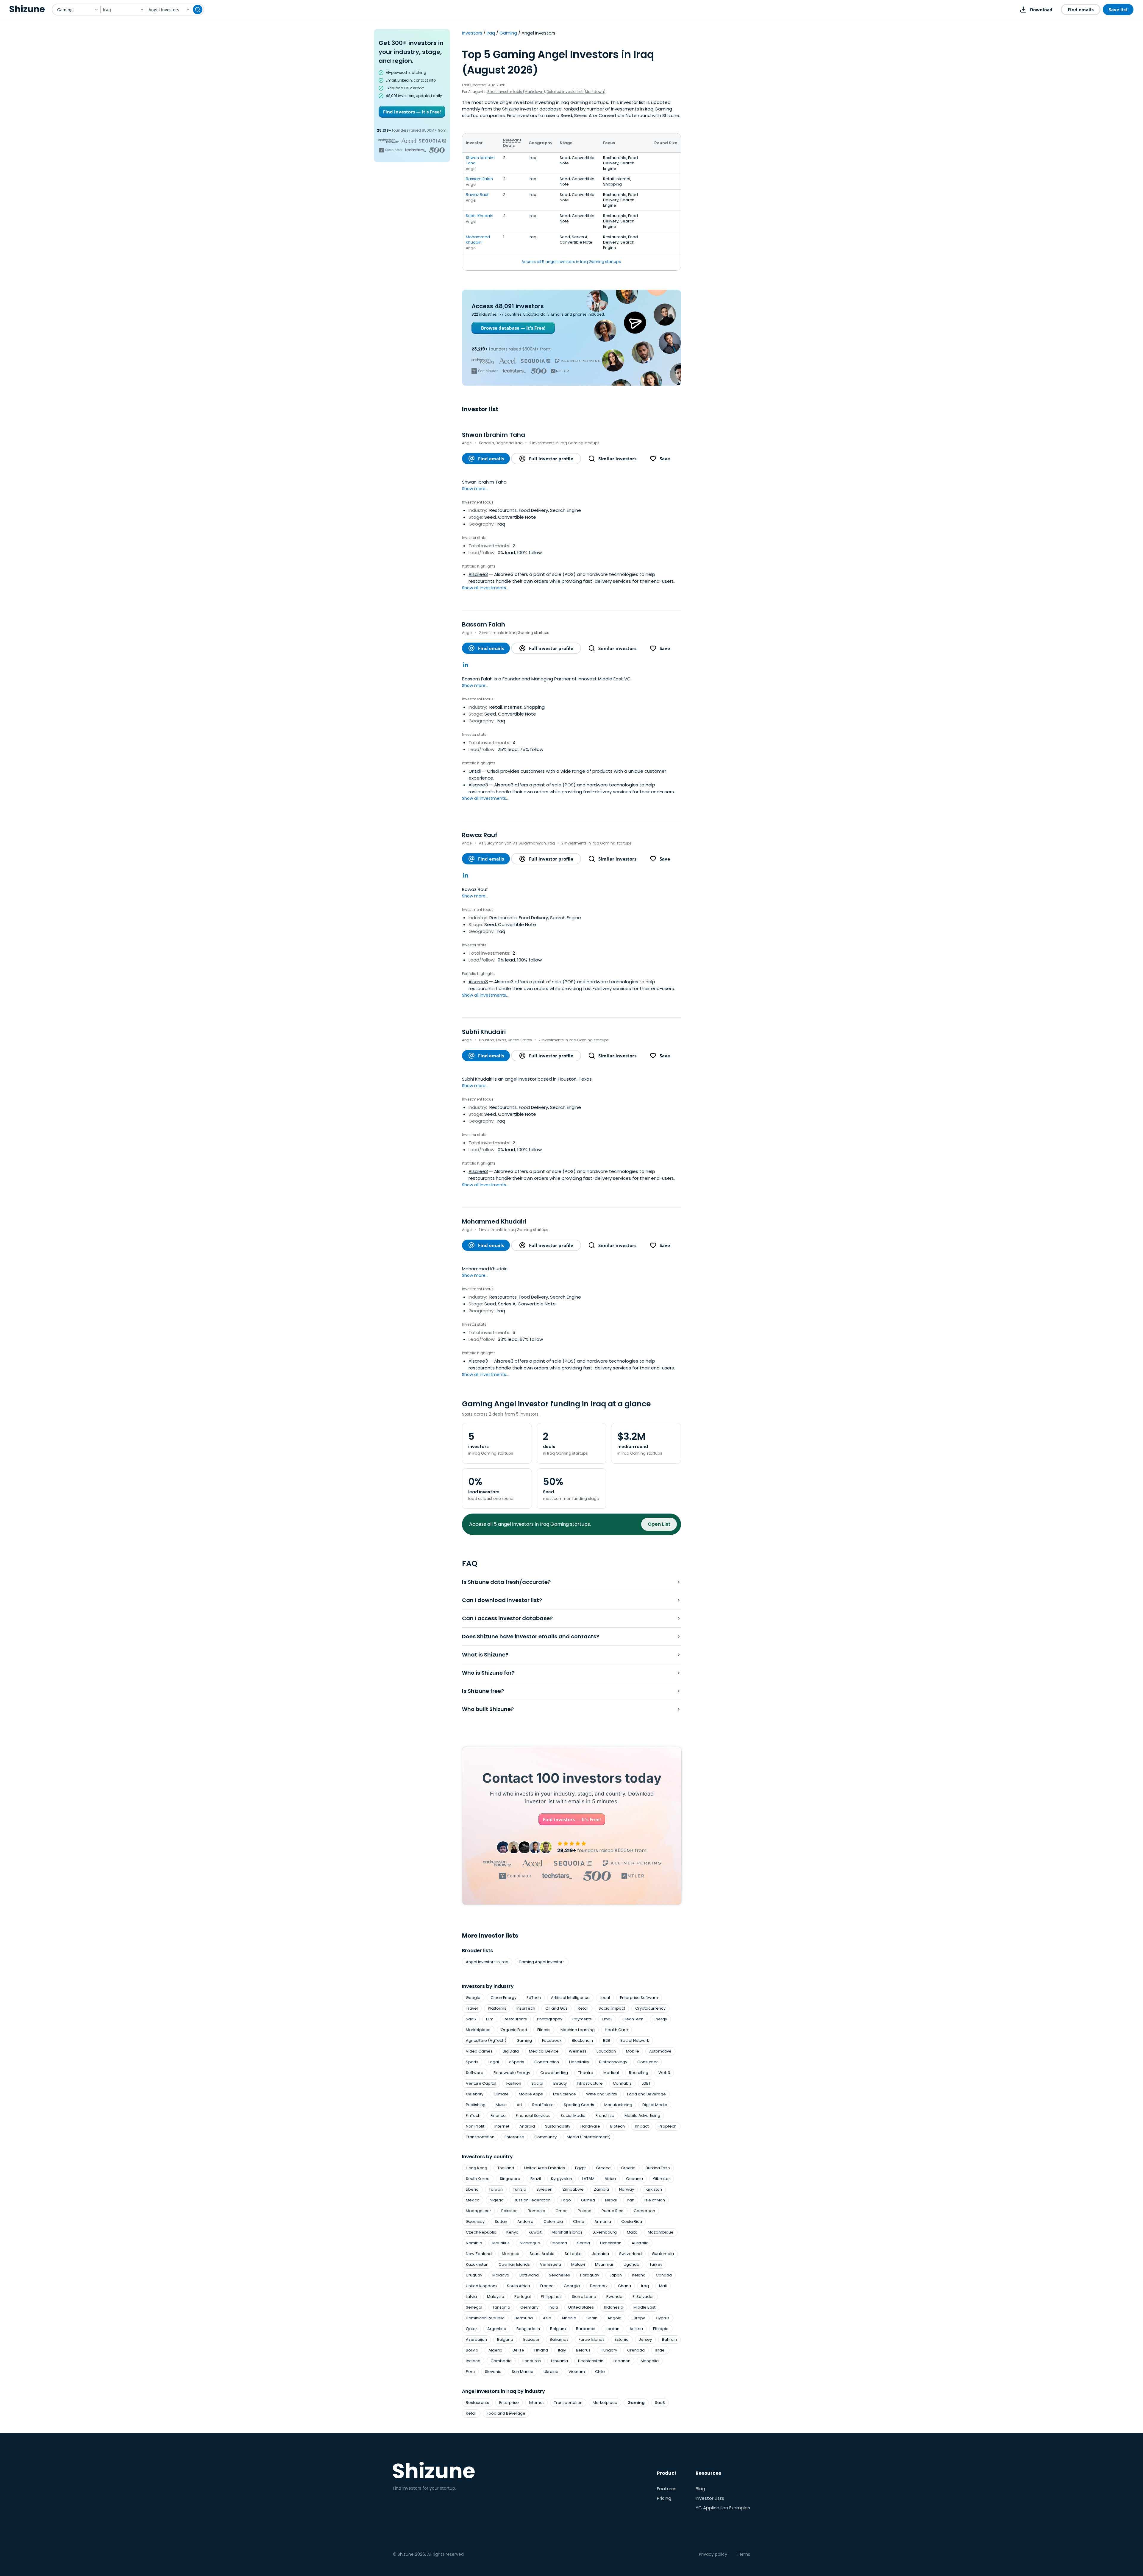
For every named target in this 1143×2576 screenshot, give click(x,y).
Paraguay (590, 2275)
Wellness (578, 2051)
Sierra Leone (584, 2297)
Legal (494, 2062)
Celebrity (475, 2094)
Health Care (616, 2030)
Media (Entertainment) (589, 2137)
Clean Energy (503, 1998)
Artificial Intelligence (570, 1998)
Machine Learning (578, 2030)
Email (607, 2019)
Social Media (573, 2116)
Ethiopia (661, 2329)
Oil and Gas (556, 2008)
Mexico (473, 2200)
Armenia (603, 2222)
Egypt (580, 2168)
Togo (566, 2200)
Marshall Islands (567, 2232)
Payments (582, 2019)
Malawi (578, 2264)
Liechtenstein (591, 2361)
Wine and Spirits (602, 2094)
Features (667, 2489)
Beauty (560, 2083)
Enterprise (514, 2137)
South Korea (478, 2179)
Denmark (599, 2286)
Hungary (609, 2350)
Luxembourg (605, 2232)
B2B (607, 2040)
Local (605, 1998)
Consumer (648, 2062)
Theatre (586, 2073)
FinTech (473, 2116)
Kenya (512, 2232)
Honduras (531, 2361)
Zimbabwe (573, 2189)
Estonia (622, 2339)
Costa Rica (632, 2222)
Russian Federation (532, 2200)
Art (519, 2105)
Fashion (514, 2083)
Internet (502, 2126)
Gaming (508, 33)
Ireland (639, 2275)
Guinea (588, 2200)
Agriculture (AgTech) (486, 2040)
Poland (585, 2211)
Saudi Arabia (542, 2254)
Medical (611, 2073)
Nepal (611, 2200)
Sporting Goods (579, 2105)
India (553, 2307)
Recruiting (639, 2073)
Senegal (474, 2307)
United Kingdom (481, 2286)
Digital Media (655, 2105)
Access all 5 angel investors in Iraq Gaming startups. (572, 262)
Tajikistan (653, 2189)
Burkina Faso (658, 2168)
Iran (631, 2200)
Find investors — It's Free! (412, 112)
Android (527, 2126)
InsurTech (526, 2008)
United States (581, 2307)
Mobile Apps (531, 2094)
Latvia (471, 2297)
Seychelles (559, 2275)
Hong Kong (477, 2168)
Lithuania (559, 2361)
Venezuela (551, 2264)
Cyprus (663, 2318)
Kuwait (535, 2232)
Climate (501, 2094)
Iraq (491, 33)
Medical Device (544, 2051)
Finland (541, 2350)
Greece (603, 2168)
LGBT (646, 2083)
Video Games (479, 2051)
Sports (472, 2062)
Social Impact (612, 2008)
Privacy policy (713, 2554)
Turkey (656, 2264)
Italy (562, 2350)
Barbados (586, 2329)
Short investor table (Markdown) (516, 92)
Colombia (553, 2222)
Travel (472, 2008)
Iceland (473, 2361)
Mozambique (661, 2232)
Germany (529, 2307)
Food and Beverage (647, 2094)
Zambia (601, 2189)
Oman (562, 2211)
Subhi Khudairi (480, 216)
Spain (592, 2318)
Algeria (495, 2350)
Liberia (472, 2189)
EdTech (534, 1998)
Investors (472, 33)
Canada (664, 2275)
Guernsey (475, 2222)
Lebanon (622, 2361)
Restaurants (515, 2019)
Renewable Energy (512, 2073)
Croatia (628, 2168)
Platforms (497, 2008)
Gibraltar (662, 2179)
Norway (627, 2189)
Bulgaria (505, 2339)
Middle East (644, 2307)
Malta (632, 2232)
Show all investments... (485, 588)
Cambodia (501, 2361)
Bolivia (472, 2350)
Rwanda (614, 2297)
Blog (700, 2489)
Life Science (565, 2094)
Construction (547, 2062)
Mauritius (501, 2243)
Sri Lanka (573, 2254)
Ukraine (551, 2372)
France (547, 2286)
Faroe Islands (592, 2339)
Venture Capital (481, 2083)
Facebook (552, 2040)
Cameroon (644, 2211)
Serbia (584, 2243)
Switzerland (630, 2254)
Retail (583, 2008)
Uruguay (474, 2275)
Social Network (635, 2040)
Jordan (612, 2329)
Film (490, 2019)
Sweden (544, 2189)
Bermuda (524, 2318)
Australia (640, 2243)
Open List (659, 1524)
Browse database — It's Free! (513, 328)
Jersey (645, 2339)
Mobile (633, 2051)
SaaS (471, 2019)
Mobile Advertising (642, 2116)
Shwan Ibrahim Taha (480, 160)
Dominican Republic (485, 2318)
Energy (660, 2019)
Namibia (474, 2243)
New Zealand (479, 2254)
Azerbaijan (476, 2339)
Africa (610, 2179)
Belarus (583, 2350)
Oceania (634, 2179)
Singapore (510, 2179)
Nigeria (497, 2200)
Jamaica (600, 2254)
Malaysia (496, 2297)
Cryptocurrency (650, 2008)
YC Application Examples (723, 2508)
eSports (517, 2062)
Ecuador (531, 2339)
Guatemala (663, 2254)
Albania (569, 2318)
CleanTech (633, 2019)
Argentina (497, 2329)
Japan (616, 2275)
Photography (550, 2019)
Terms (743, 2554)
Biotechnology (613, 2062)
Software (475, 2073)
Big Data (511, 2051)
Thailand (506, 2168)
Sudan (501, 2222)
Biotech (617, 2126)
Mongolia (650, 2361)
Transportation (480, 2137)
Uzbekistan (611, 2243)
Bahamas (559, 2339)
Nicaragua (530, 2243)
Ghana (624, 2286)
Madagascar (478, 2211)
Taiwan (496, 2189)
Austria (636, 2329)
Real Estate (543, 2105)
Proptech (668, 2126)
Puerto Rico (613, 2211)
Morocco (511, 2254)
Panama (559, 2243)
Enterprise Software (639, 1998)
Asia (547, 2318)
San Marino (523, 2372)
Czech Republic (481, 2232)
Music (501, 2105)
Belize (518, 2350)
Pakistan (509, 2211)
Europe (639, 2318)
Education (606, 2051)
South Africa (519, 2286)
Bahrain (669, 2339)
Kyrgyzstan (562, 2179)
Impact (642, 2126)
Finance (498, 2116)
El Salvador (643, 2297)
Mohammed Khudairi (478, 240)
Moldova (501, 2275)
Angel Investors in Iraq (487, 1962)
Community (545, 2137)
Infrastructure (590, 2083)
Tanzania (501, 2307)
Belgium (558, 2329)
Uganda (631, 2264)
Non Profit (475, 2126)
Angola (615, 2318)
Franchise (605, 2116)
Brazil (536, 2179)
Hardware (590, 2126)
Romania (537, 2211)
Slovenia (493, 2372)
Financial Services (533, 2116)
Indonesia (614, 2307)
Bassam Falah (479, 179)
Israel (660, 2350)
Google (473, 1998)
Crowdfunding (554, 2073)
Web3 (664, 2073)
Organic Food (514, 2030)
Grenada (636, 2350)
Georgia (572, 2286)
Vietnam (577, 2372)
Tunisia (520, 2189)
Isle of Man (655, 2200)
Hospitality (579, 2062)
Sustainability (558, 2126)
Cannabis (622, 2083)
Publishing (476, 2105)
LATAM (588, 2179)
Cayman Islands (514, 2264)
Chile (600, 2372)
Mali (663, 2286)
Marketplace (478, 2030)
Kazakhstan (477, 2264)
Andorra (525, 2222)
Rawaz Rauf (477, 195)
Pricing (664, 2498)
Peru (470, 2372)
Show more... (475, 489)
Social (537, 2083)
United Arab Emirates (545, 2168)
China (579, 2222)
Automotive (660, 2051)
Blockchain (582, 2040)
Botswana (529, 2275)
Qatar (471, 2329)
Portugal (523, 2297)
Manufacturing (618, 2105)
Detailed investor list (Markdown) (576, 92)
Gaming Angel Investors (542, 1962)
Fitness (544, 2030)
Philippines (551, 2297)
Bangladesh (528, 2329)
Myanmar (604, 2264)
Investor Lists (710, 2498)
